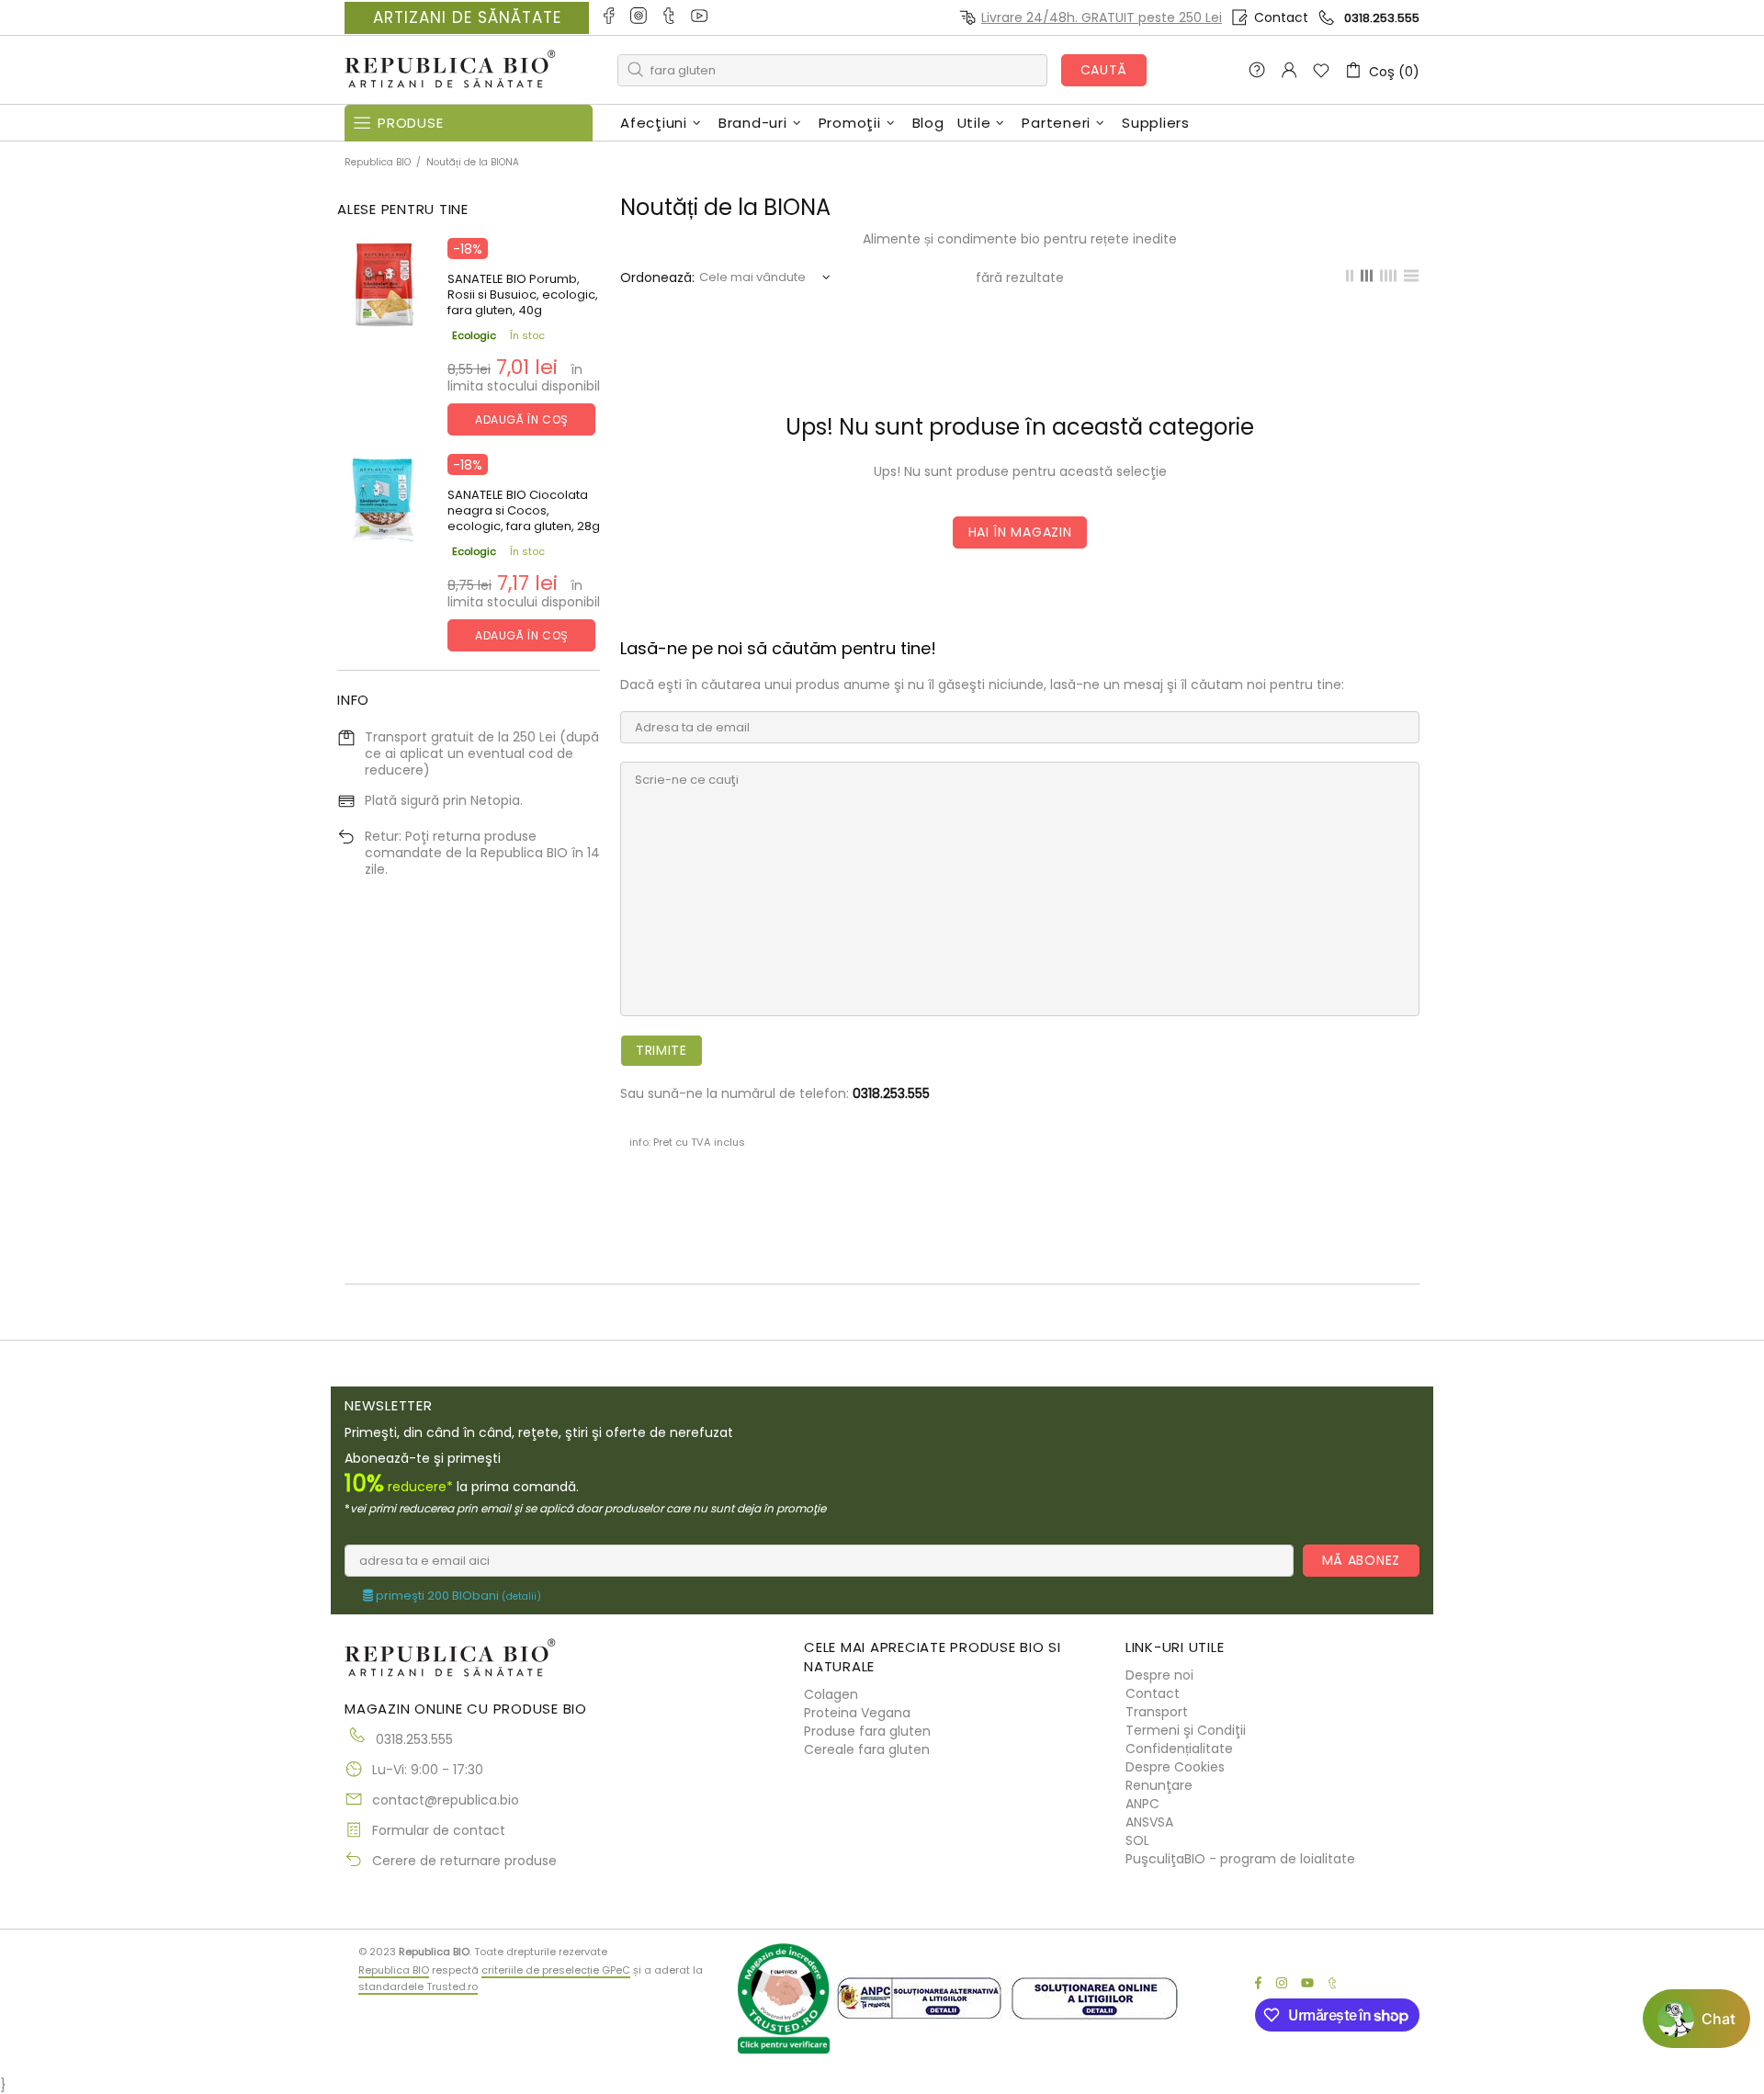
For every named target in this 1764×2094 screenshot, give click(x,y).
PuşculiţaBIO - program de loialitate (1240, 1859)
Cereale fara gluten (867, 1749)
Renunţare (1159, 1785)
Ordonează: (657, 277)
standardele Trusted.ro (418, 1986)
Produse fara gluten (867, 1731)
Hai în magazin (1020, 532)
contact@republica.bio (446, 1800)
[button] (1696, 2019)
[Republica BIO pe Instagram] (640, 17)
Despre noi (1159, 1675)
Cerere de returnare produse (464, 1861)
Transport (1157, 1712)
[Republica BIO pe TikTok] (670, 17)
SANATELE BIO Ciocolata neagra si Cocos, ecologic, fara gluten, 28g (524, 510)
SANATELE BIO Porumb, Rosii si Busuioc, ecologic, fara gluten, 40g (523, 294)
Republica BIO (450, 70)
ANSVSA (1149, 1822)
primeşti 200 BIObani (457, 1596)
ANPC (1142, 1804)
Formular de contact (439, 1830)
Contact (1281, 17)
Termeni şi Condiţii (1186, 1730)
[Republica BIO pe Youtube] (701, 17)
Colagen (831, 1694)
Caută (1104, 70)
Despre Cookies (1175, 1767)
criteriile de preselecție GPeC (556, 1970)
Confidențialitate (1179, 1749)
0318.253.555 (1382, 18)
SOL (1137, 1840)
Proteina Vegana (857, 1713)
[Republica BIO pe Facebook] (610, 17)
